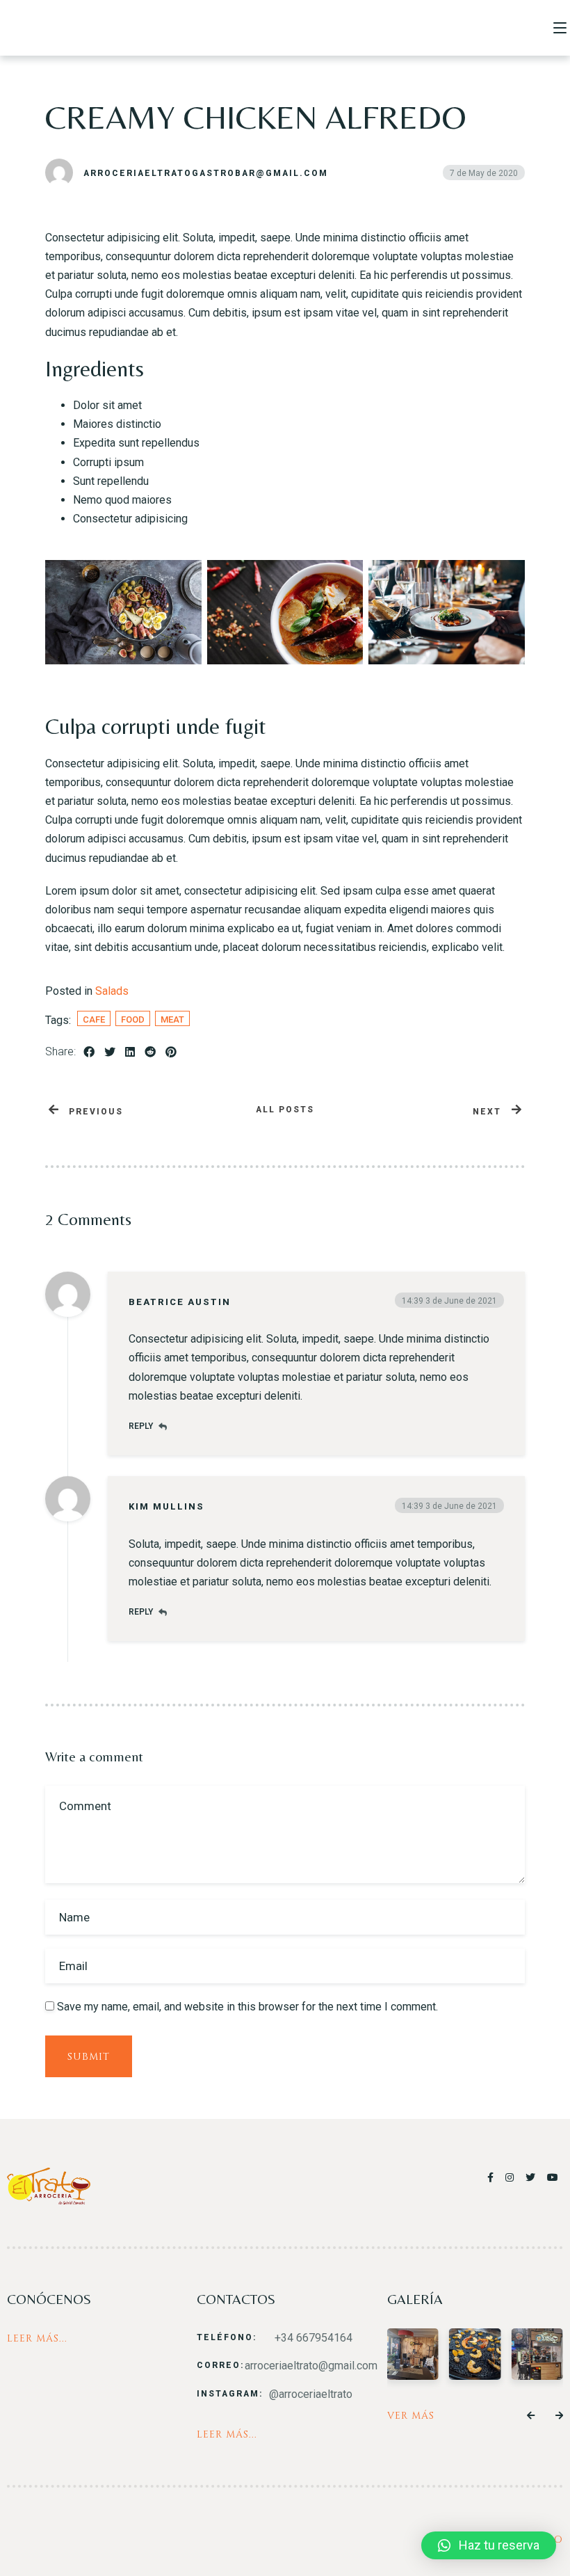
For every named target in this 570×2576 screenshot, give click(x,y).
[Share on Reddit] (150, 1052)
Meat (172, 1019)
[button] (531, 2416)
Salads (112, 991)
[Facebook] (493, 2177)
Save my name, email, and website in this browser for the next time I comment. (247, 2007)
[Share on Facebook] (89, 1052)
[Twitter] (533, 2177)
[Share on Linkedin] (130, 1052)
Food (133, 1019)
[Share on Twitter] (110, 1052)
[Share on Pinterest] (171, 1052)
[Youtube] (553, 2177)
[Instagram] (512, 2177)
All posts (285, 1110)
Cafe (94, 1019)
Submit (89, 2057)
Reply (141, 1426)
